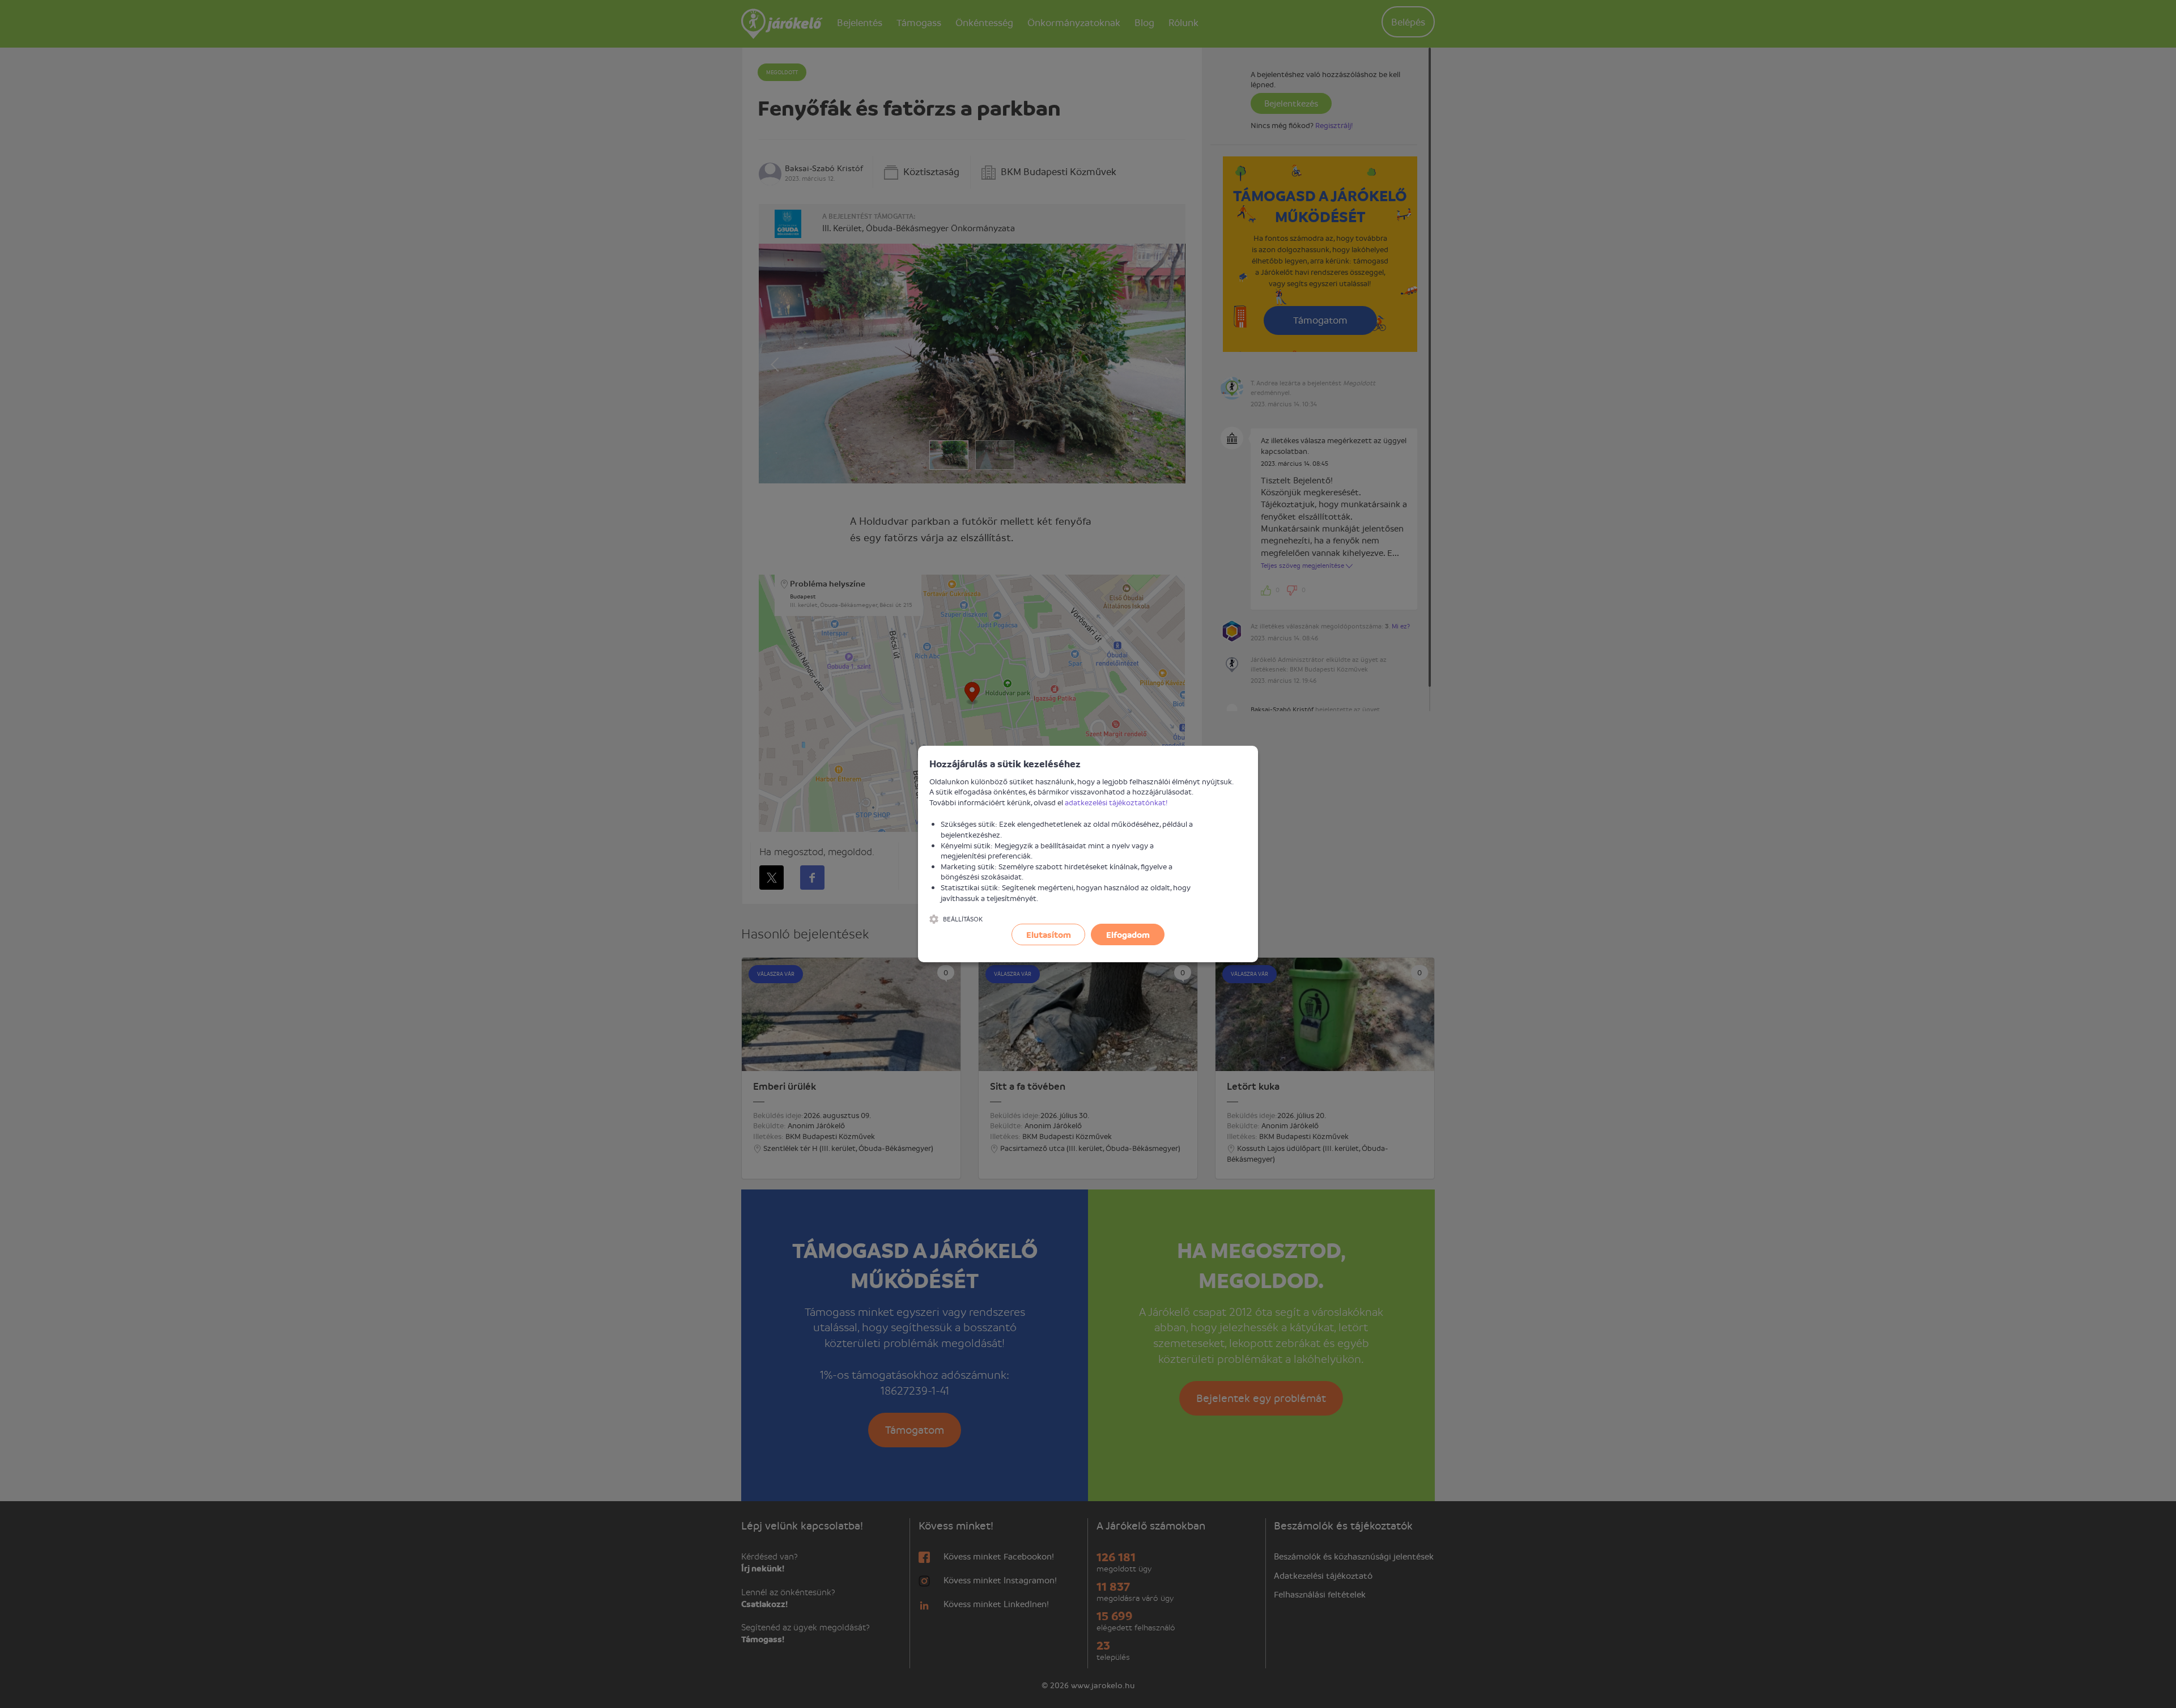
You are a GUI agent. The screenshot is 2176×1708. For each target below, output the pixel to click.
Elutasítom (1049, 934)
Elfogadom (1128, 934)
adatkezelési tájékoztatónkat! (1116, 802)
